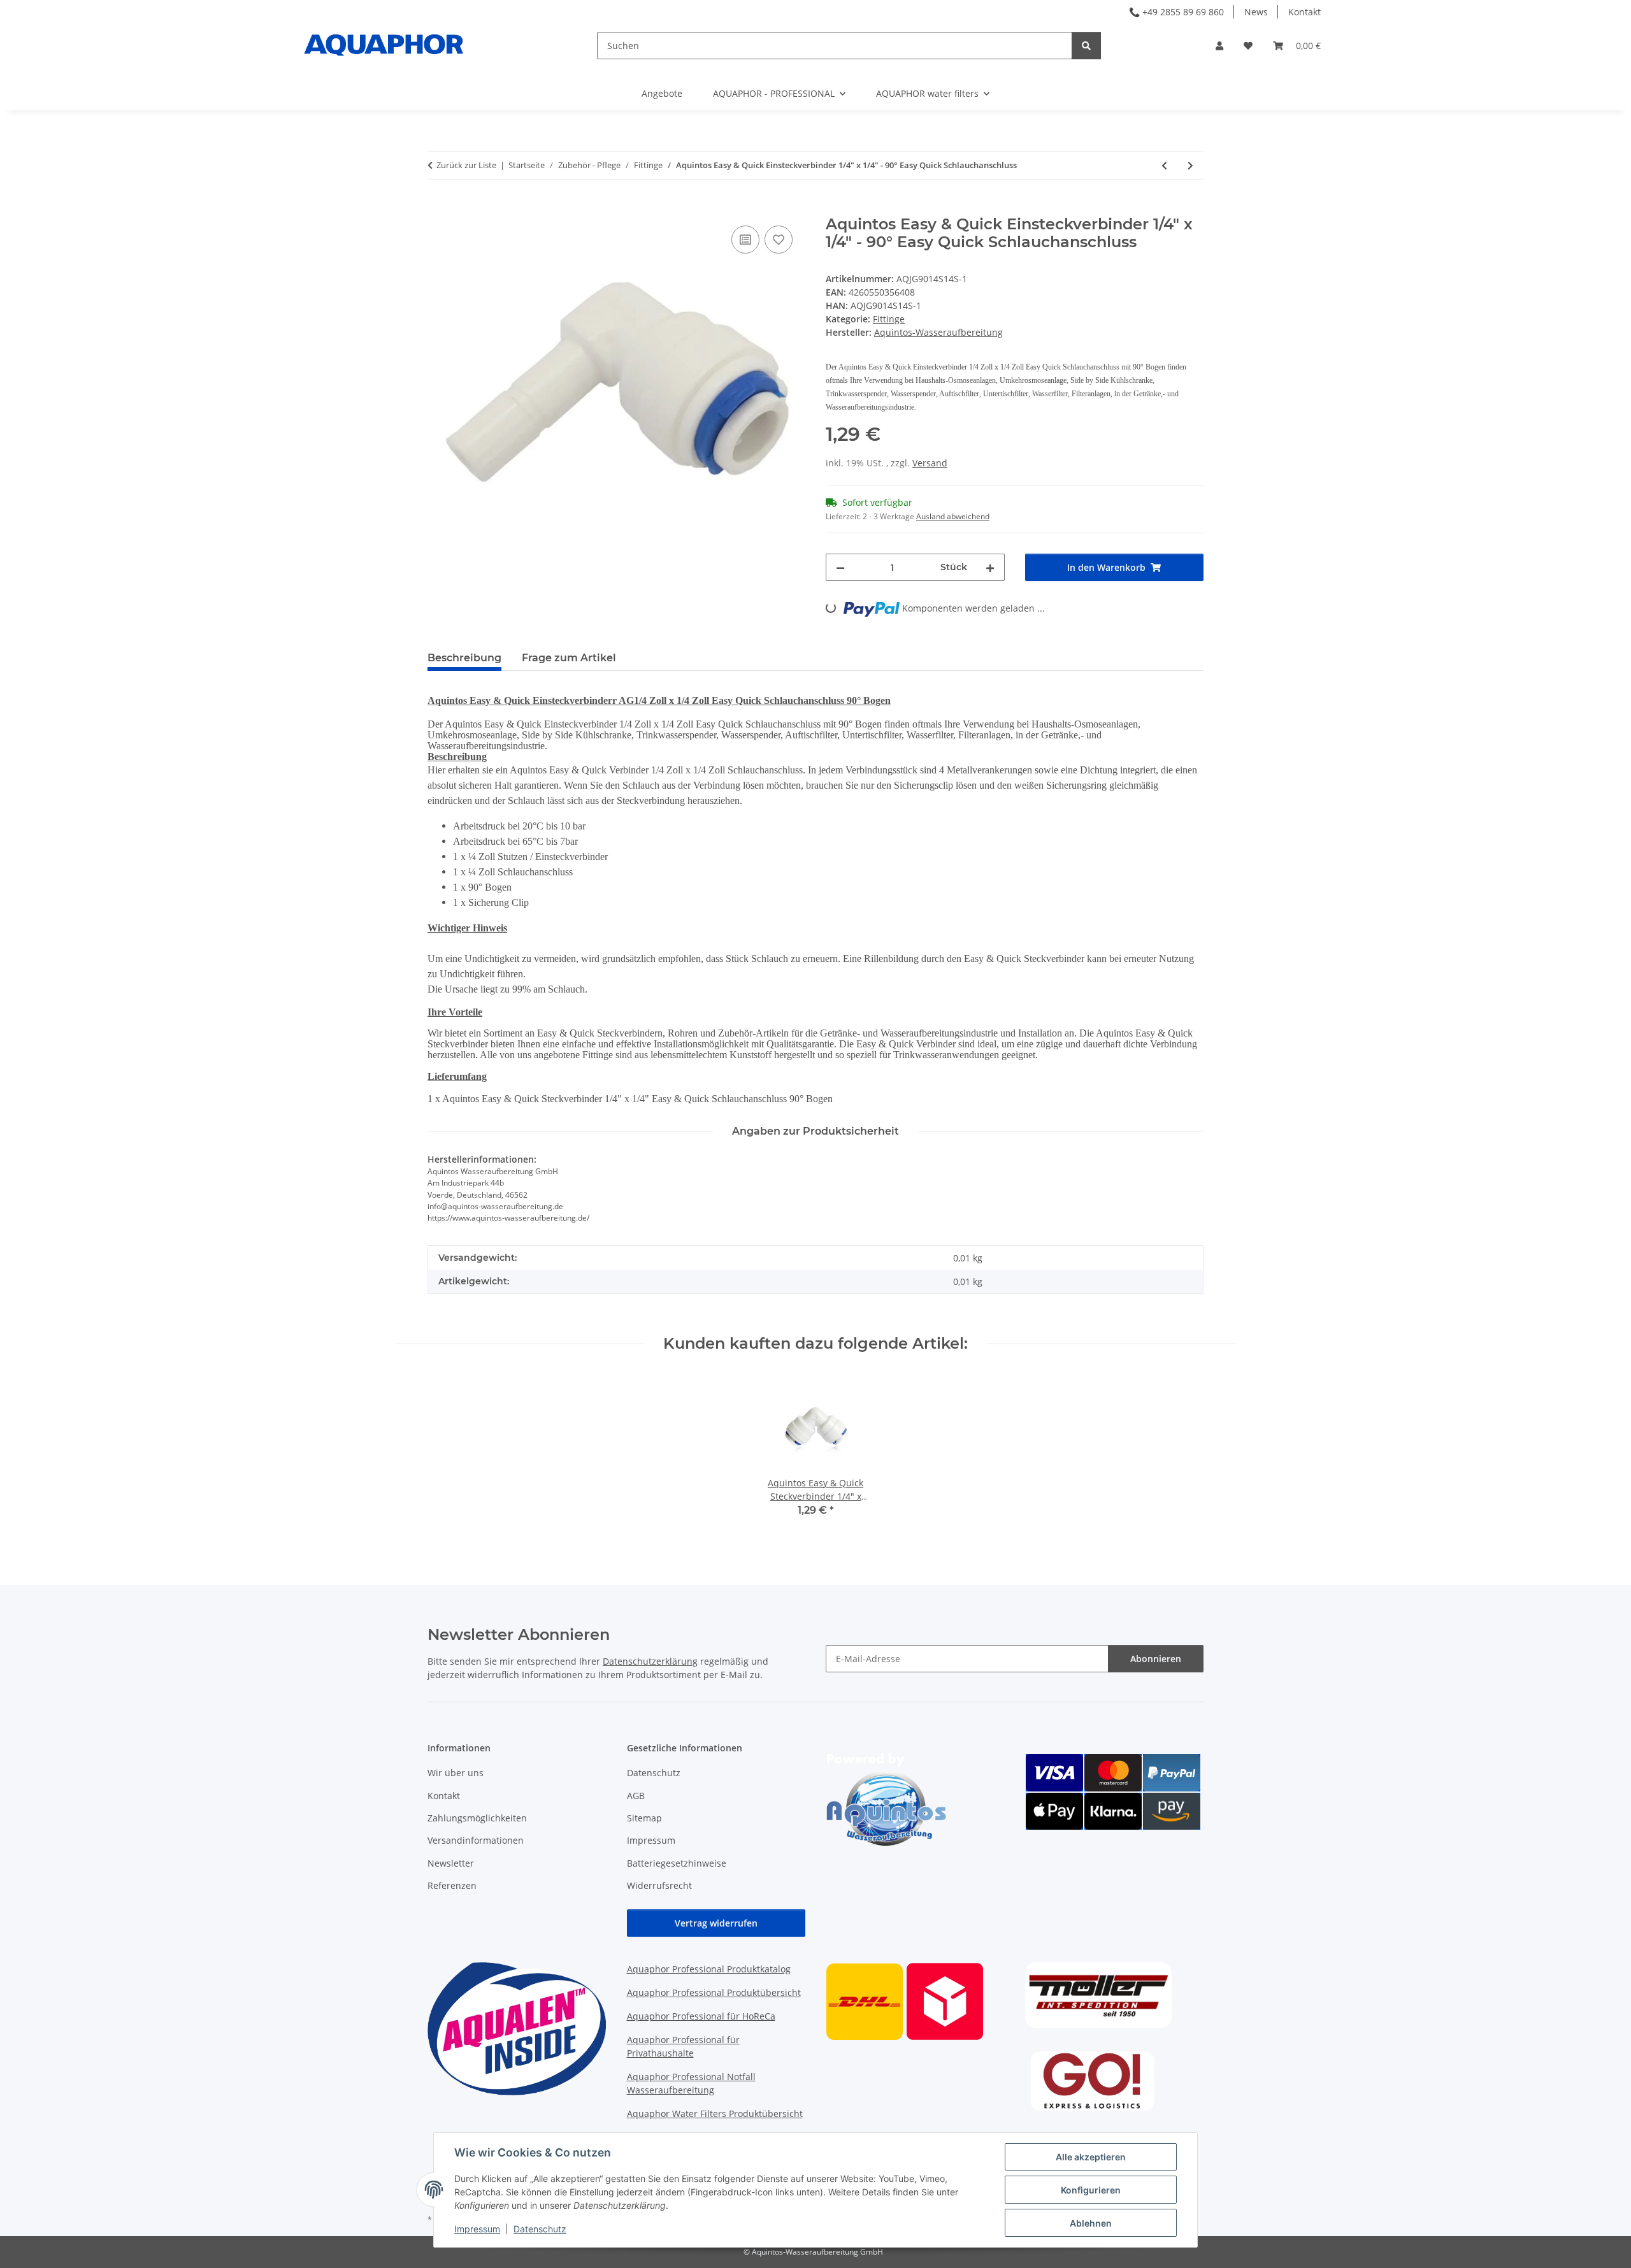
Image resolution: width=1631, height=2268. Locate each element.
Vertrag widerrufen (716, 1923)
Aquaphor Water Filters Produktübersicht (715, 2114)
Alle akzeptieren (1091, 2157)
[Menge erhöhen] (990, 567)
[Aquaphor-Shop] (384, 45)
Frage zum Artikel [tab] (569, 658)
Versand (930, 463)
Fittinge (889, 319)
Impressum (477, 2229)
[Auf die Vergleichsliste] (745, 240)
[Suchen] (1086, 46)
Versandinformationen (476, 1840)
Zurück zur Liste (466, 165)
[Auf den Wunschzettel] (779, 240)
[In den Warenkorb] (438, 208)
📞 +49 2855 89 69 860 (1176, 12)
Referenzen (452, 1885)
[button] (1219, 46)
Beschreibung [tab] (464, 658)
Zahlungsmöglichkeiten (477, 1818)
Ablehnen (1091, 2223)
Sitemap (644, 1818)
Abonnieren (1156, 1659)
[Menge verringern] (840, 567)
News (1256, 12)
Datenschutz (540, 2229)
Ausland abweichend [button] (953, 516)
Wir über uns (456, 1773)
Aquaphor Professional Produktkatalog (709, 1969)
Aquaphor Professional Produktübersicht (714, 1992)
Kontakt (1304, 12)
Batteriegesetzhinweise (677, 1863)
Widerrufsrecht (659, 1885)
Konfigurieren (1091, 2190)
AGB (636, 1796)
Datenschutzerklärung (650, 1661)
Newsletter (451, 1863)
